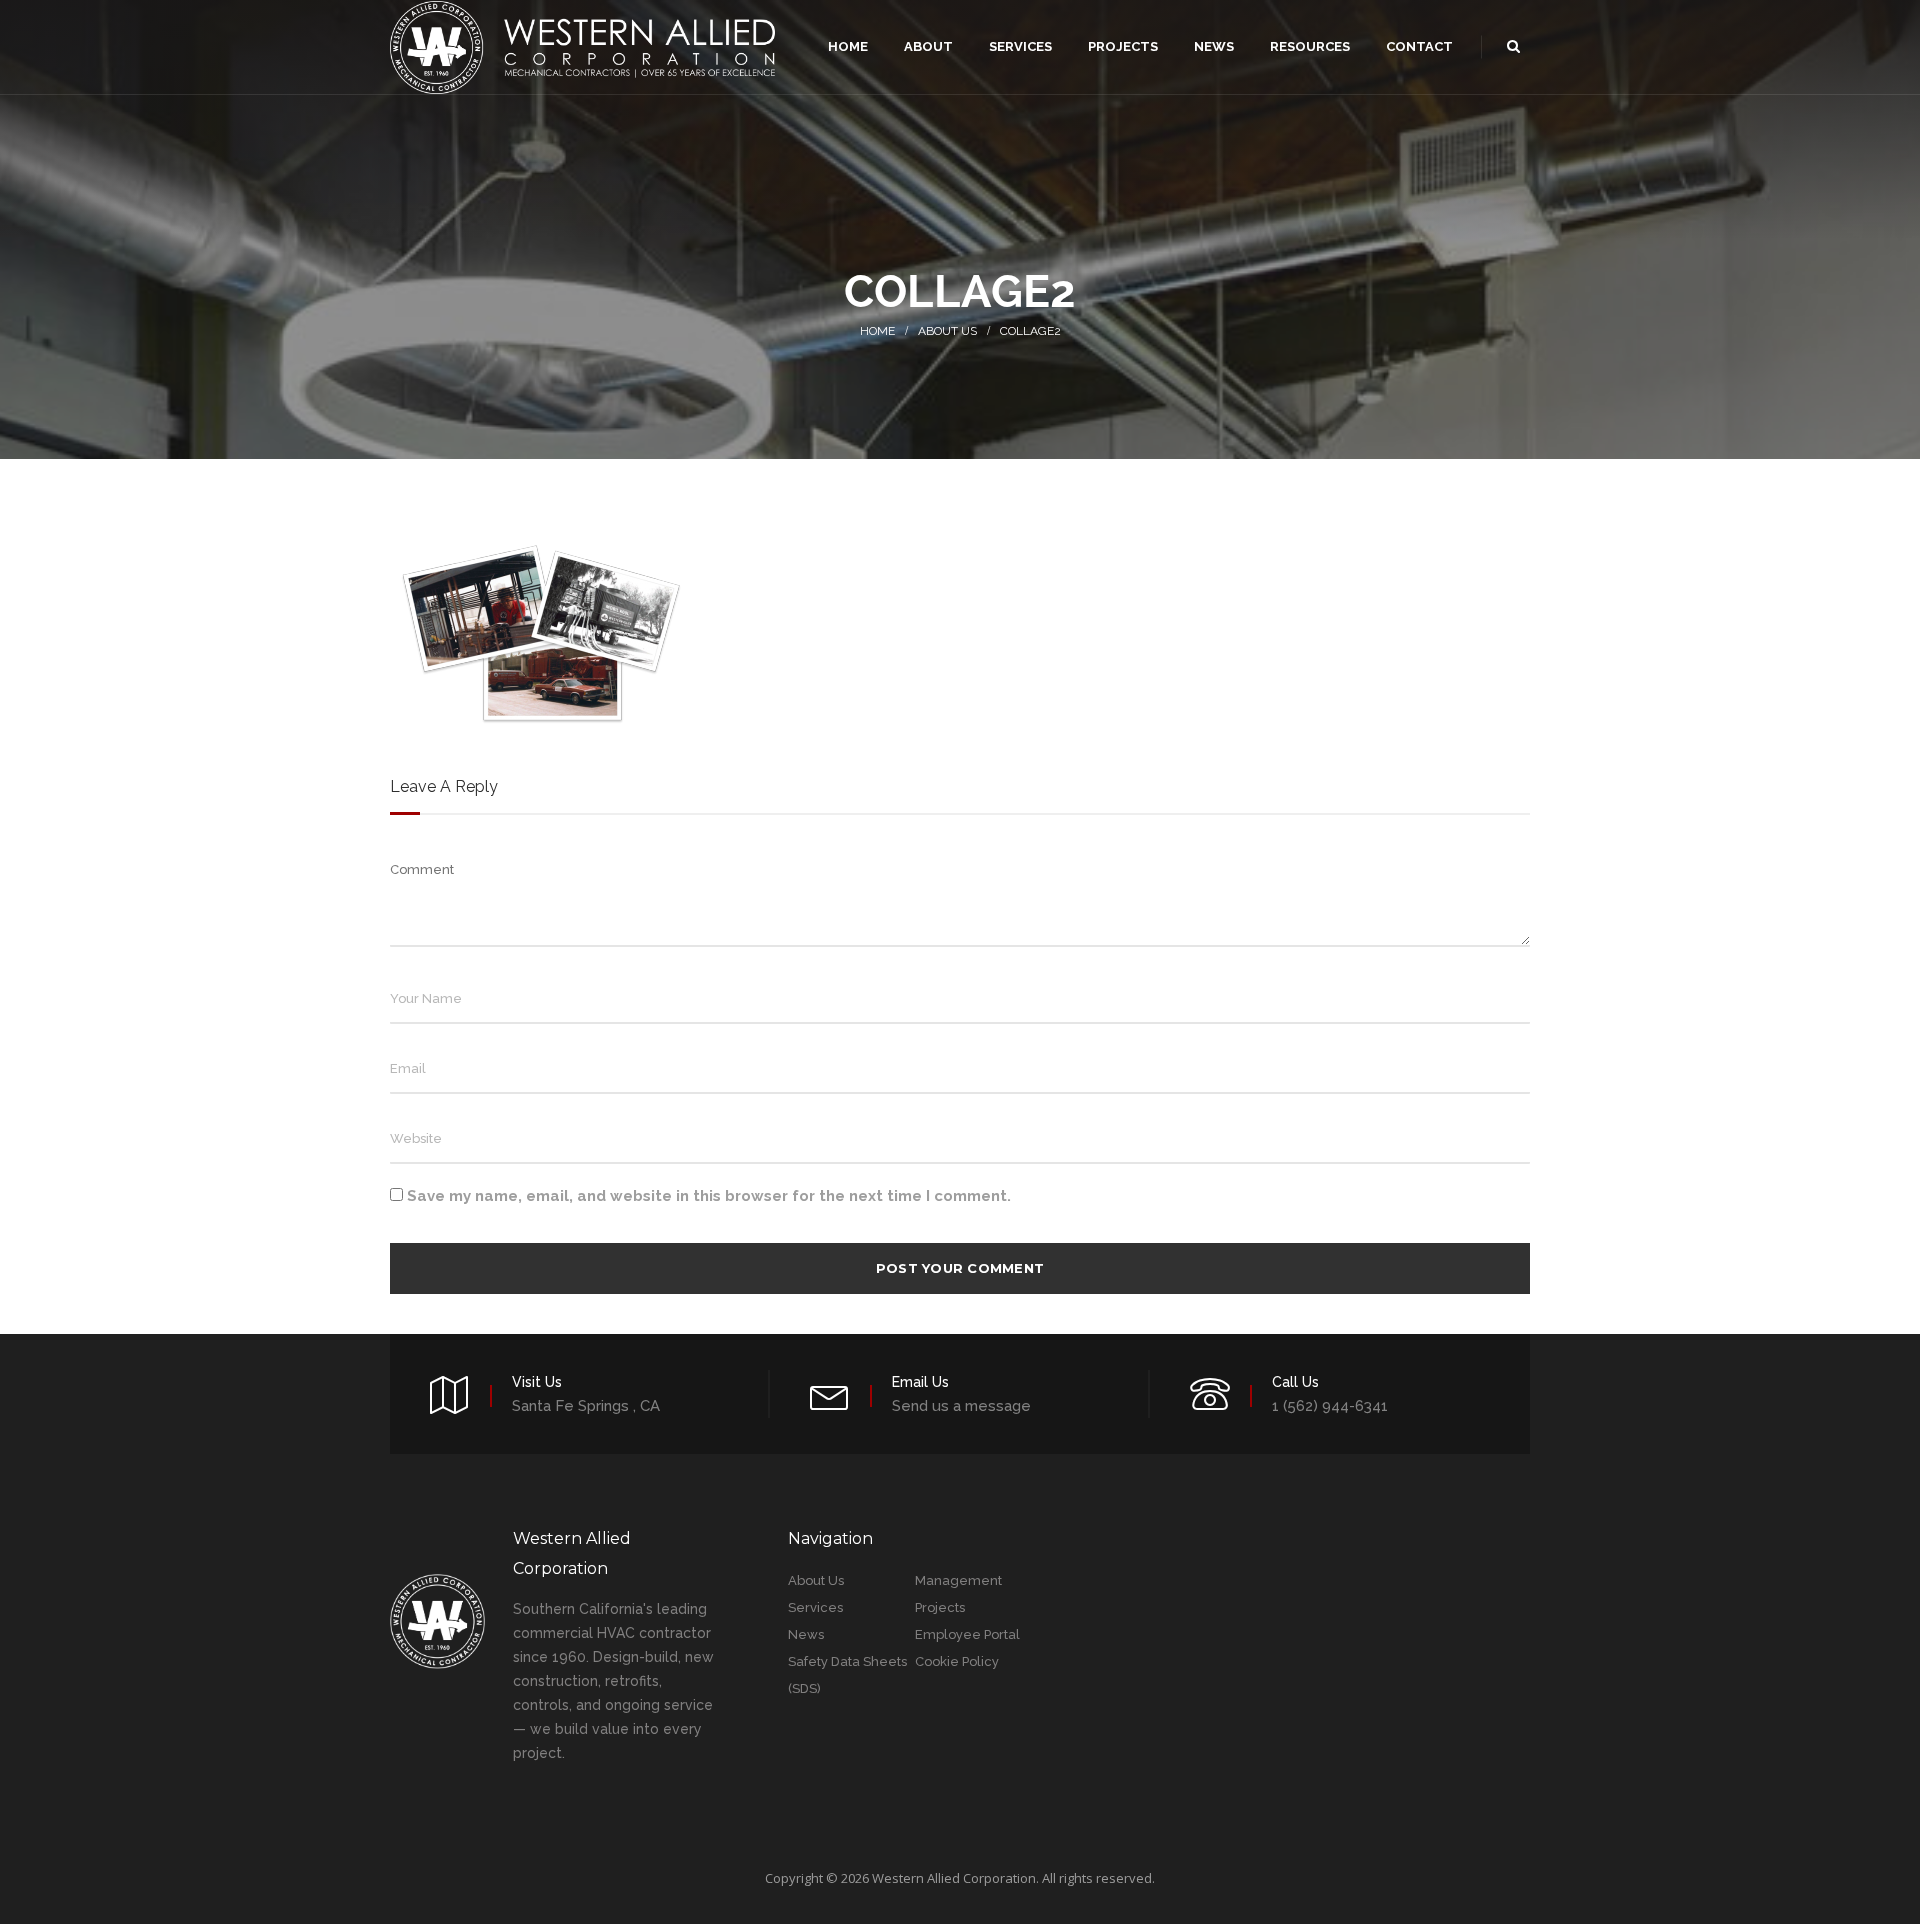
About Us (947, 331)
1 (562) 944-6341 (1330, 1406)
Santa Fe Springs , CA (586, 1406)
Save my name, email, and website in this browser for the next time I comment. (709, 1196)
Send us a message (961, 1406)
